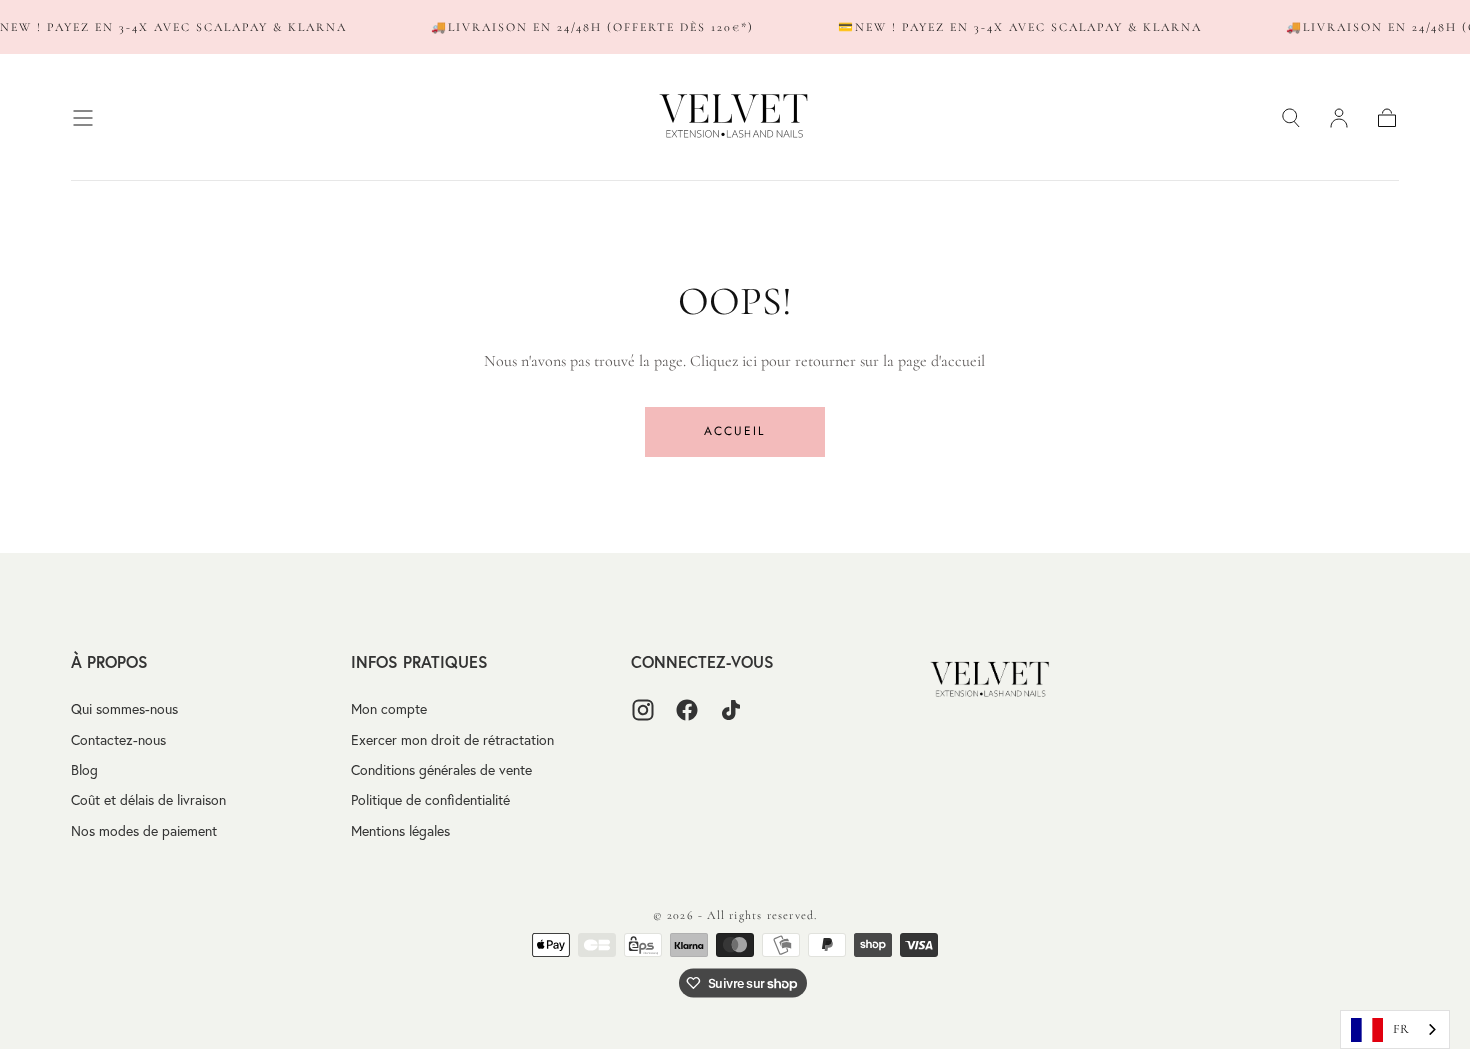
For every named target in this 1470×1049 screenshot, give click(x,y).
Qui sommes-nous (124, 709)
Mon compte (389, 709)
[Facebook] (687, 710)
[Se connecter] (1339, 118)
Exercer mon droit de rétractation (452, 740)
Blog (84, 770)
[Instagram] (643, 710)
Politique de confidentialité (430, 800)
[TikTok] (731, 710)
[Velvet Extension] (991, 680)
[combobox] (1395, 1029)
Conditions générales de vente (441, 770)
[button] (83, 118)
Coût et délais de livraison (148, 800)
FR (1401, 1029)
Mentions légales (400, 831)
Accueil (734, 431)
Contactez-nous (118, 740)
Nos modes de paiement (144, 831)
